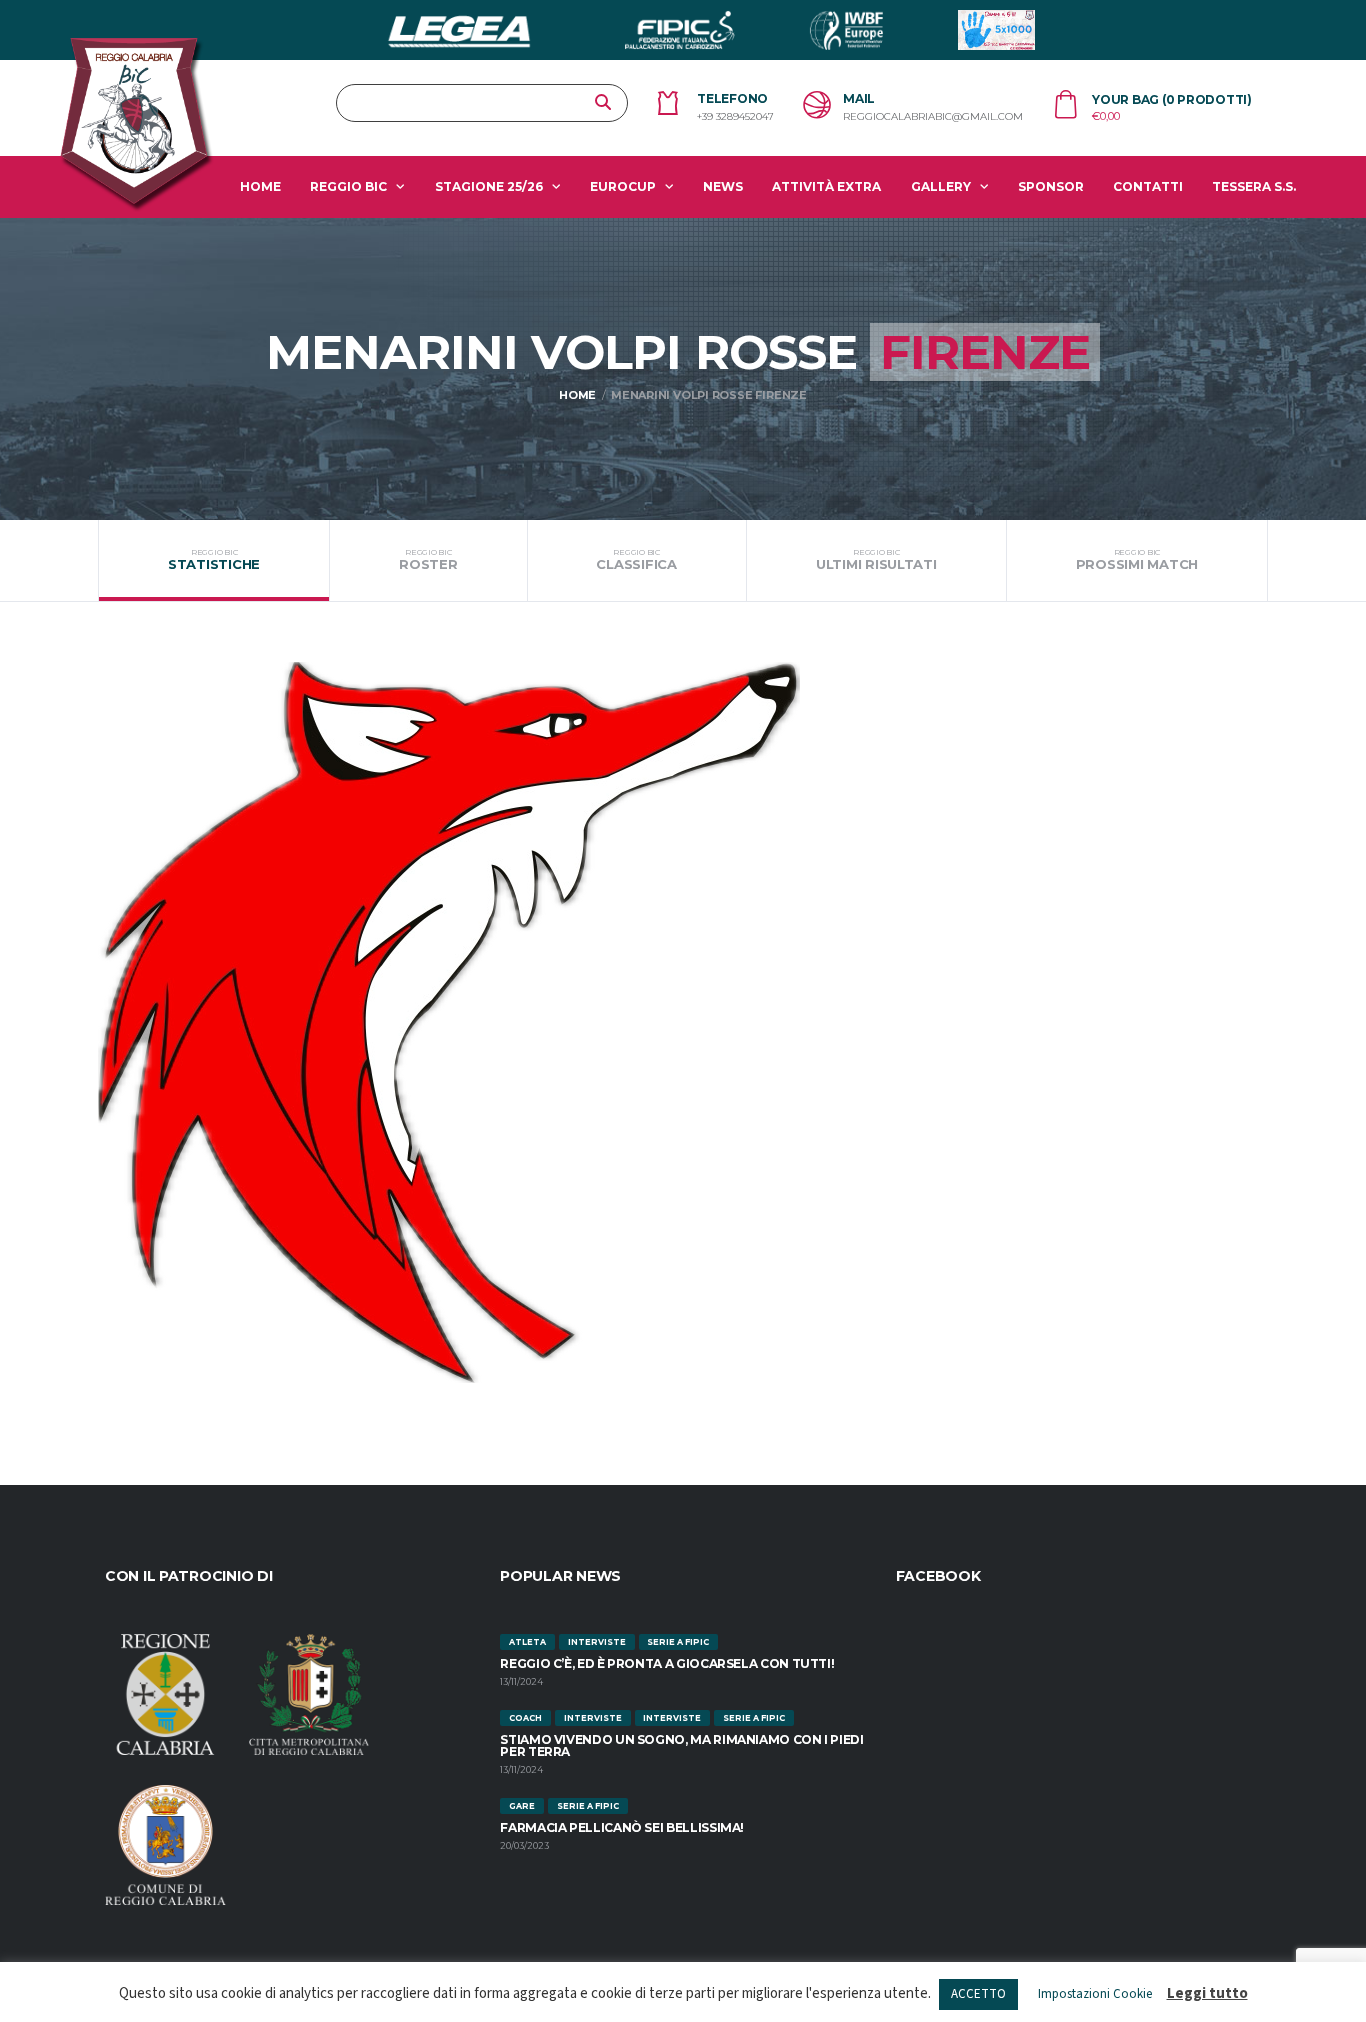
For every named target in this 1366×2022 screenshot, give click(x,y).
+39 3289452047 (735, 117)
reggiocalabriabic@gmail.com (933, 117)
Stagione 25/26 (489, 186)
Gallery (941, 186)
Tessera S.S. (1254, 186)
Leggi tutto (1207, 1993)
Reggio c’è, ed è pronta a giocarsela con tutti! (667, 1663)
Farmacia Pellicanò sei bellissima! (622, 1827)
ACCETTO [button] (978, 1994)
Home (260, 186)
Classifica (636, 560)
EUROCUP (623, 186)
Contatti (1148, 186)
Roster (428, 560)
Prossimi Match (1137, 560)
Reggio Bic (348, 186)
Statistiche (214, 560)
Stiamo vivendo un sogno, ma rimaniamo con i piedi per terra (681, 1745)
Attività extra (826, 186)
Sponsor (1051, 186)
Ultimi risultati (876, 560)
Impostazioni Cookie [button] (1095, 1994)
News (723, 186)
